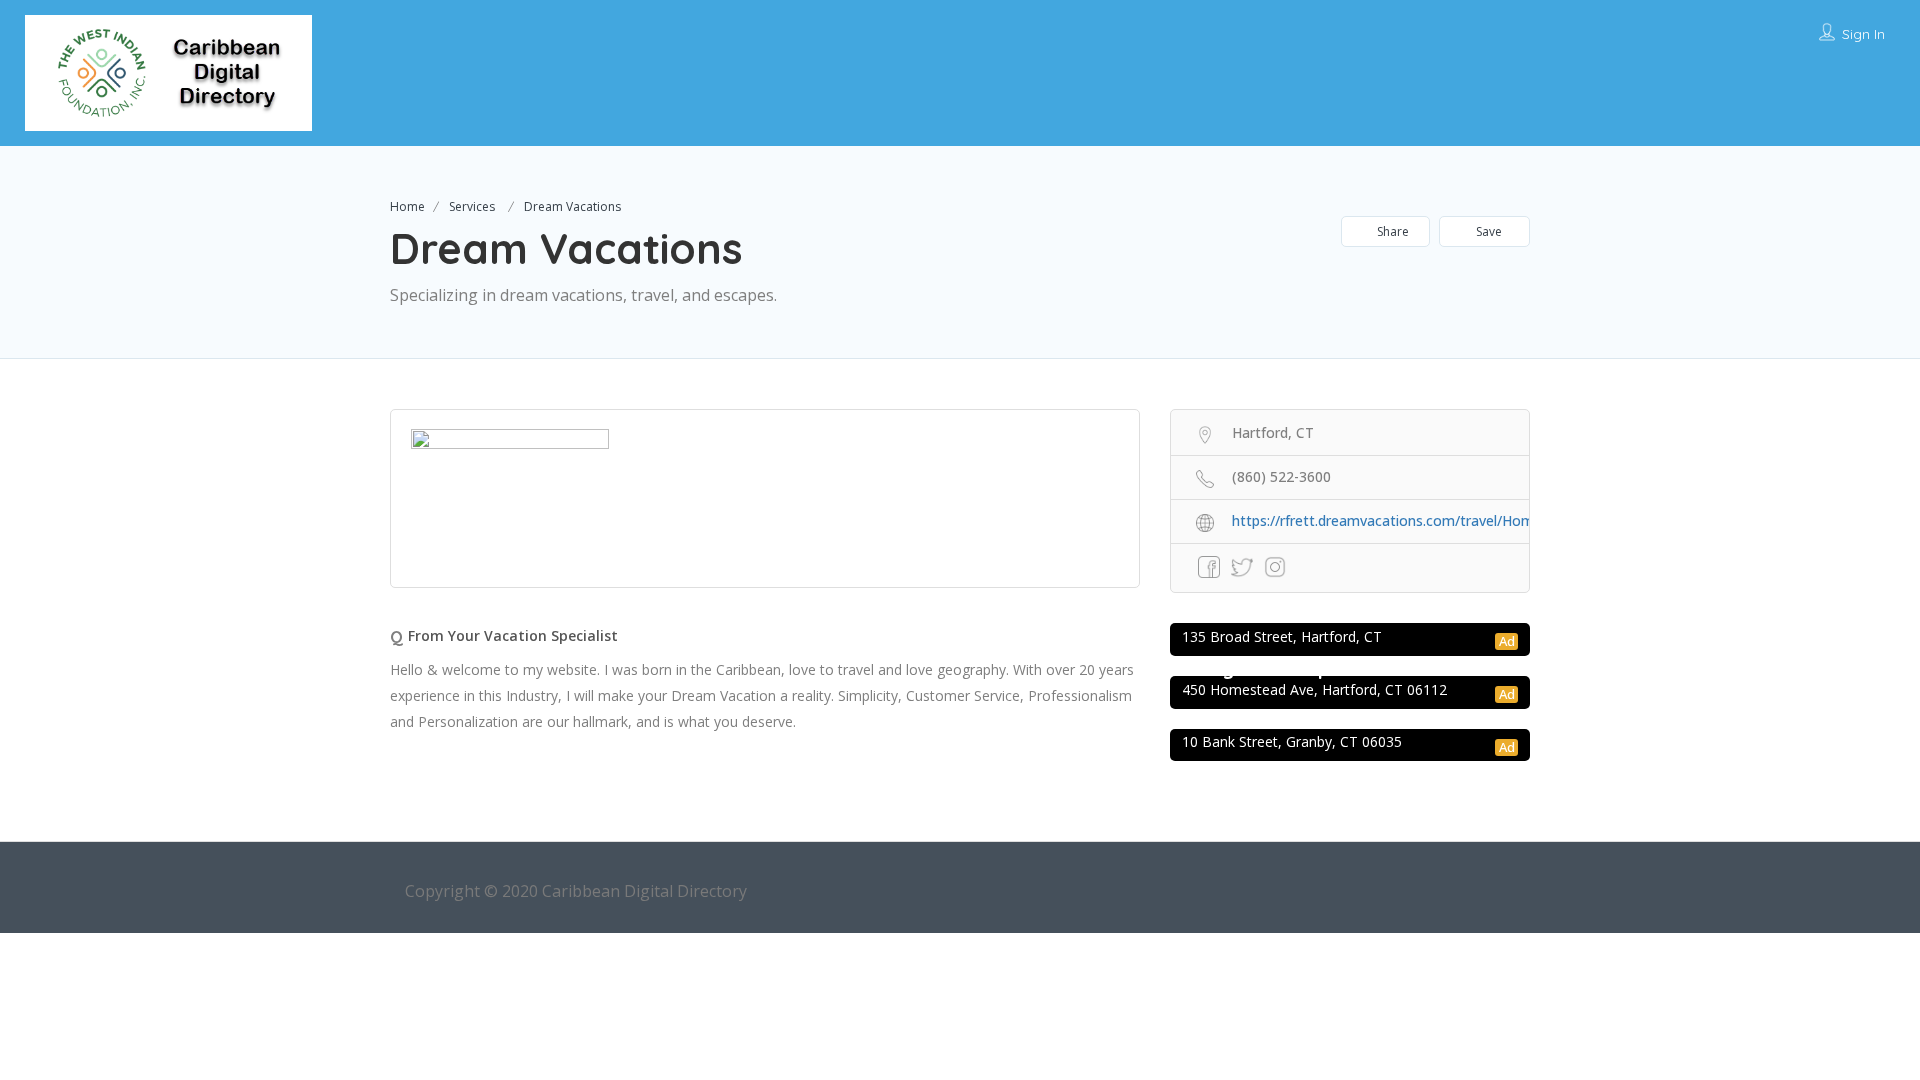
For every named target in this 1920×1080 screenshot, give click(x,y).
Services (472, 206)
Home (407, 206)
